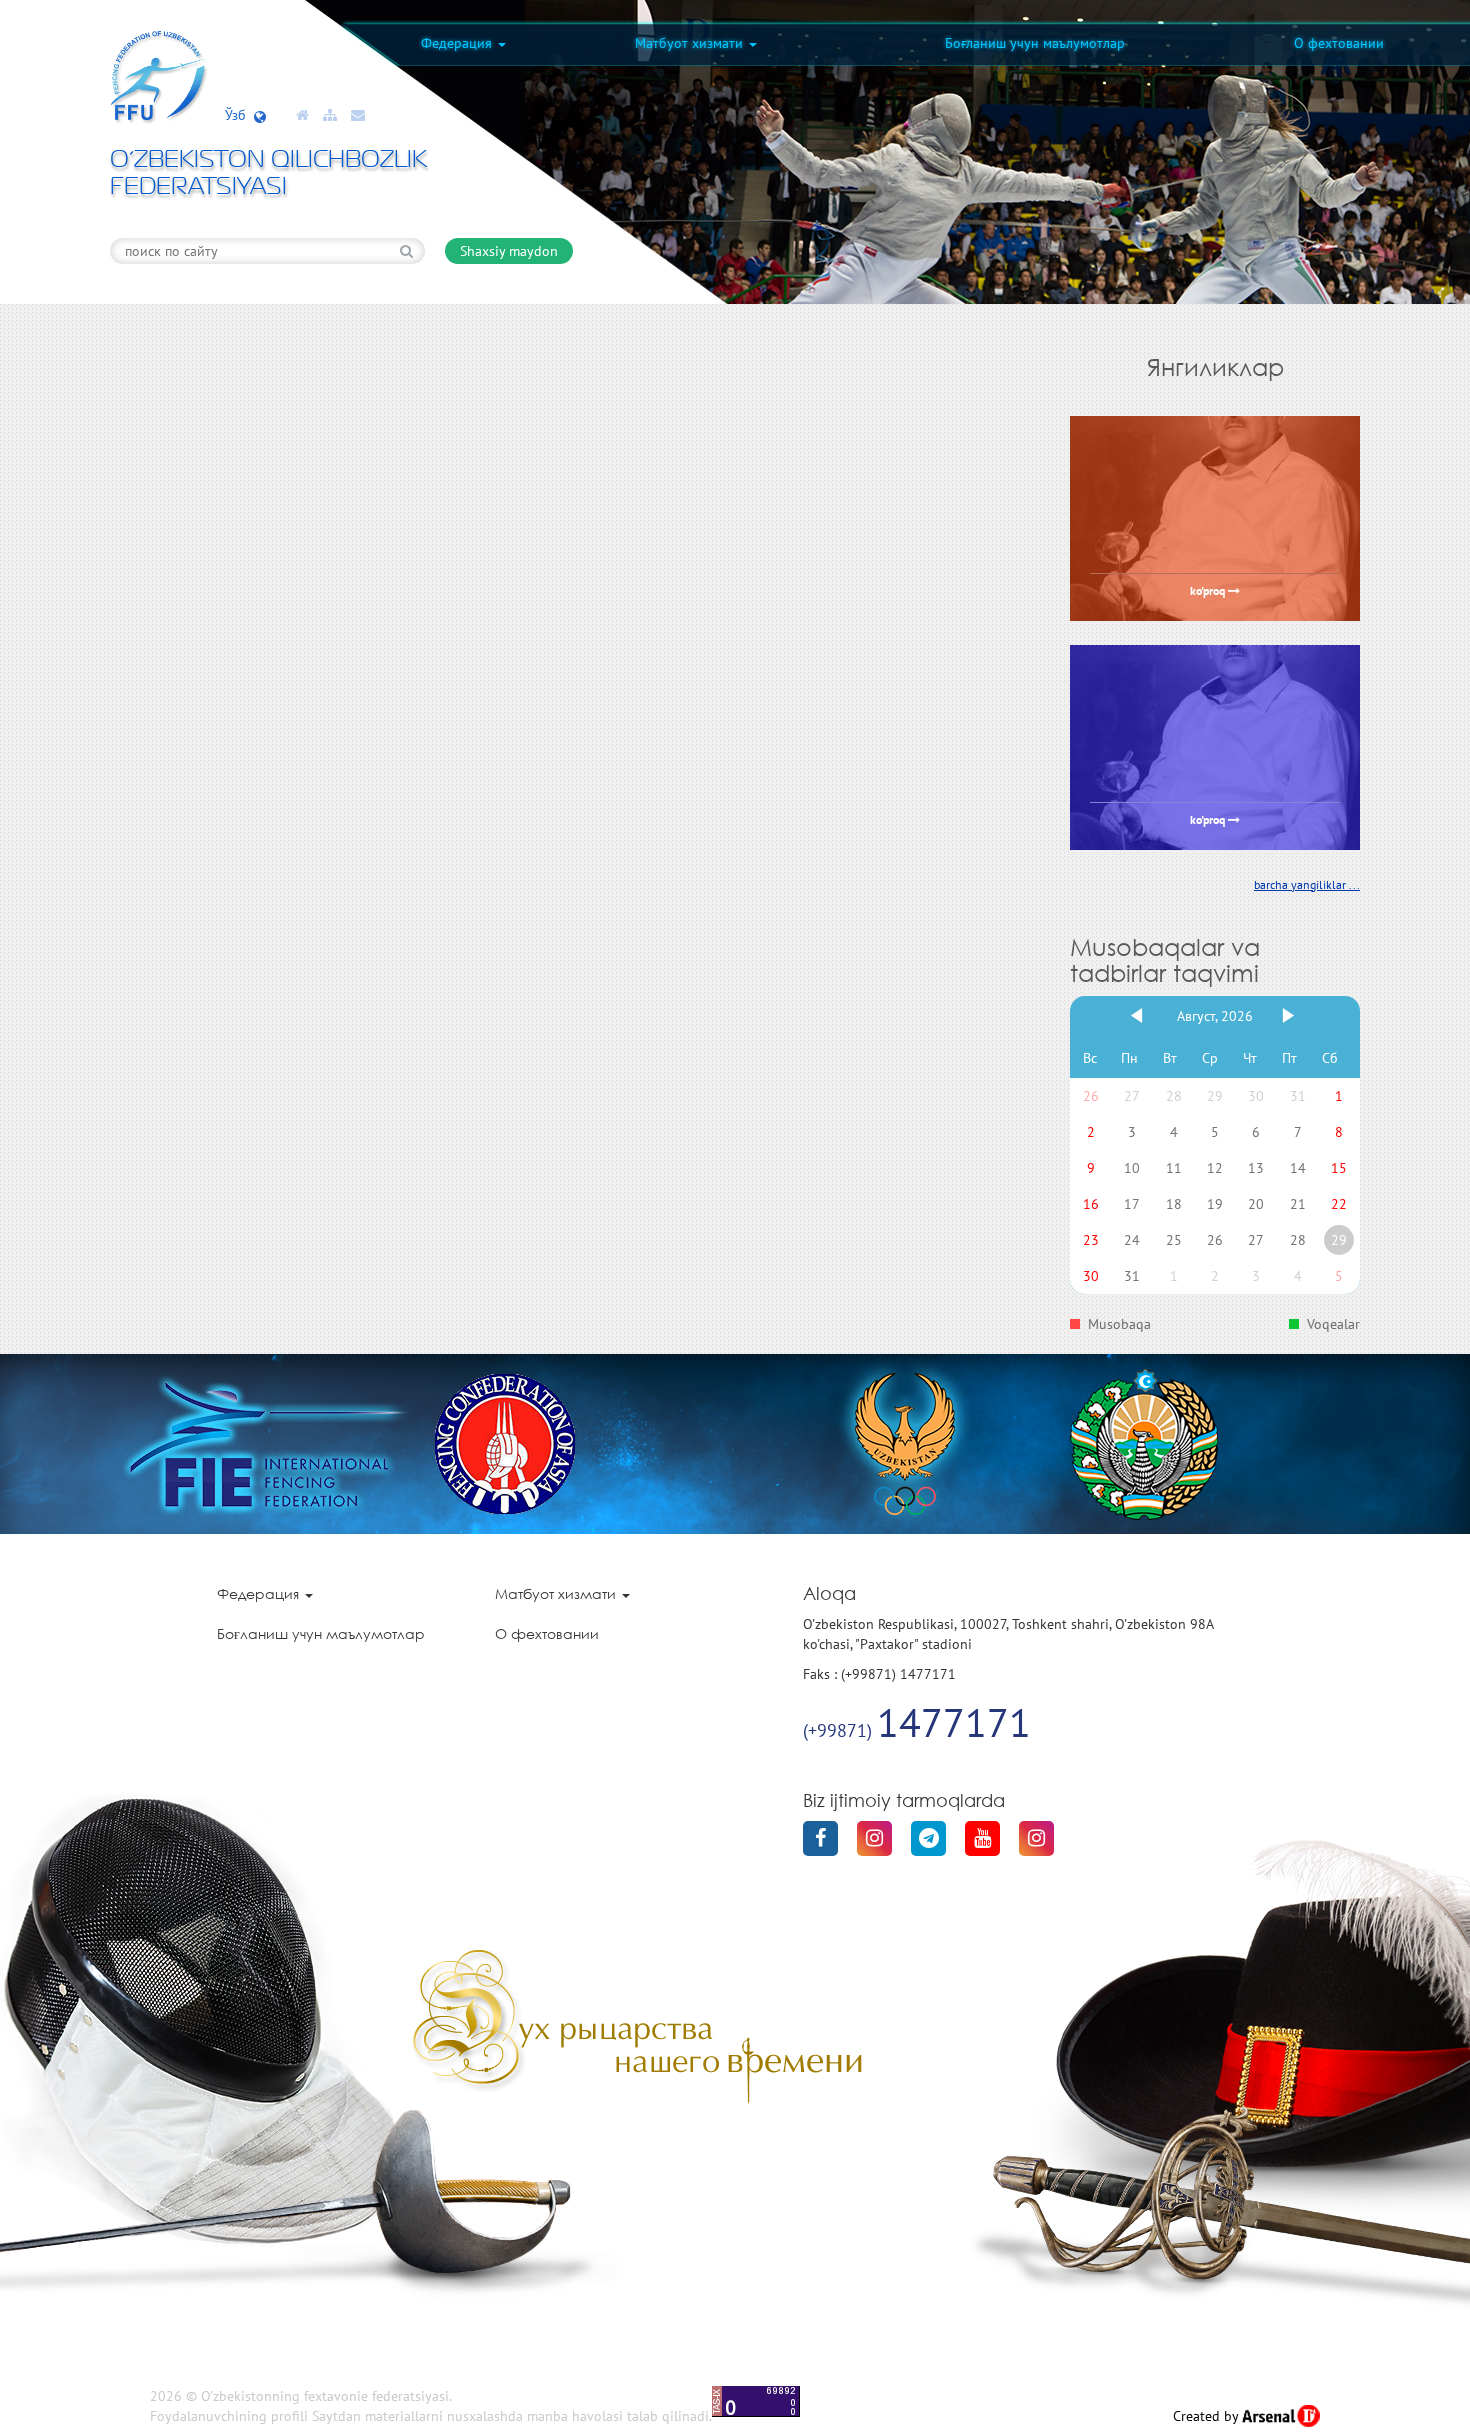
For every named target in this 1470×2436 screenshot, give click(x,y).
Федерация (458, 43)
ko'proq (1209, 592)
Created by (1207, 2416)
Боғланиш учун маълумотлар (1035, 43)
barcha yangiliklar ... (1307, 884)
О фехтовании (1339, 43)
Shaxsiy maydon (509, 251)
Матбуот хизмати (691, 43)
